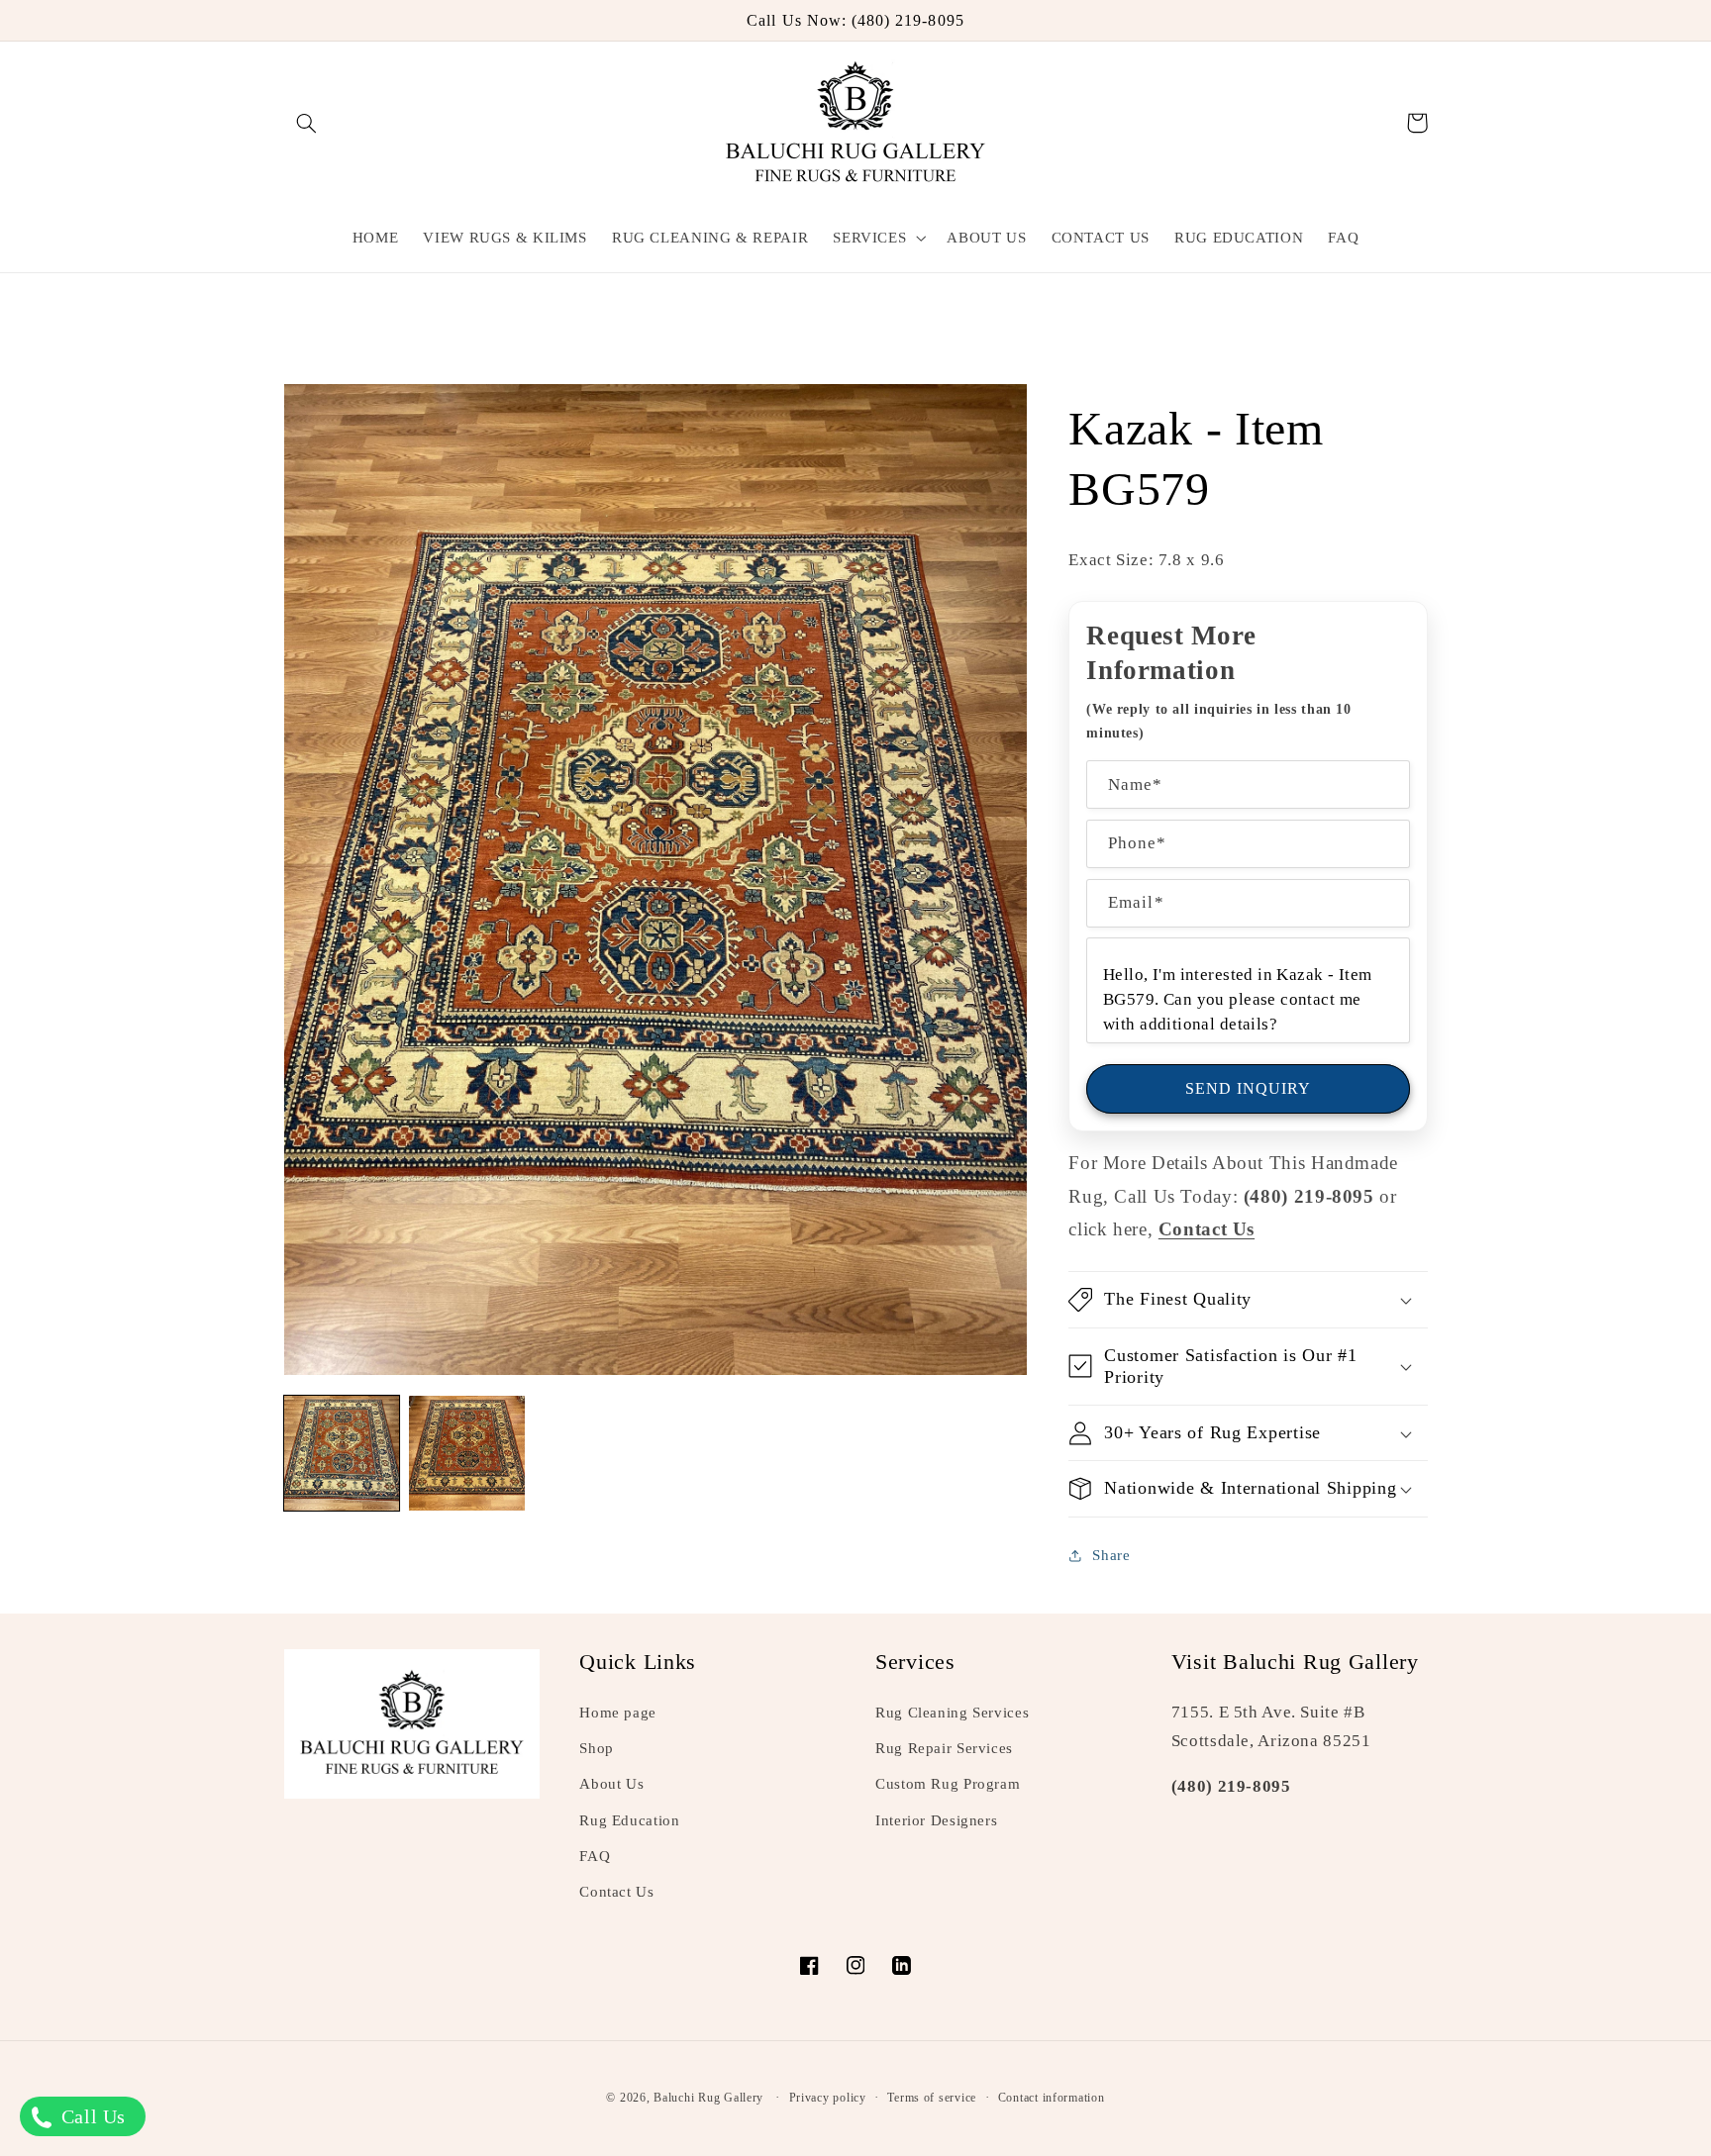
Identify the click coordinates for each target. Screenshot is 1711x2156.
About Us (611, 1784)
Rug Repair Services (944, 1748)
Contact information (1052, 2098)
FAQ (595, 1856)
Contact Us (616, 1892)
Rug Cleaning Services (952, 1713)
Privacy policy (828, 2098)
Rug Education (629, 1820)
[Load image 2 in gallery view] (466, 1453)
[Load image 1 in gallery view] (342, 1453)
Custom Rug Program (948, 1784)
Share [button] (1111, 1555)
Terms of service (932, 2098)
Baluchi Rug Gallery (708, 2098)
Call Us (91, 2116)
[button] (307, 123)
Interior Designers (936, 1820)
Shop (597, 1748)
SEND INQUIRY (1249, 1088)
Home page (618, 1713)
